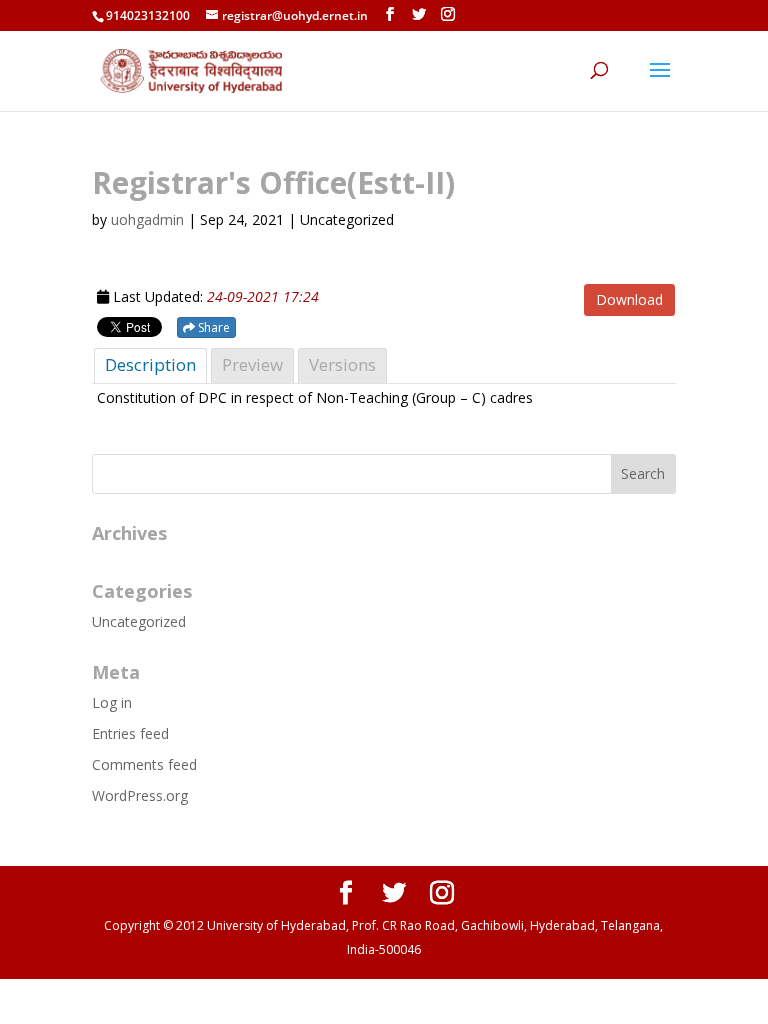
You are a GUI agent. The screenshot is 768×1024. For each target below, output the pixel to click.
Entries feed (130, 733)
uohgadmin (147, 219)
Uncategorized (139, 621)
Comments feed (144, 764)
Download (629, 299)
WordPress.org (140, 795)
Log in (112, 702)
